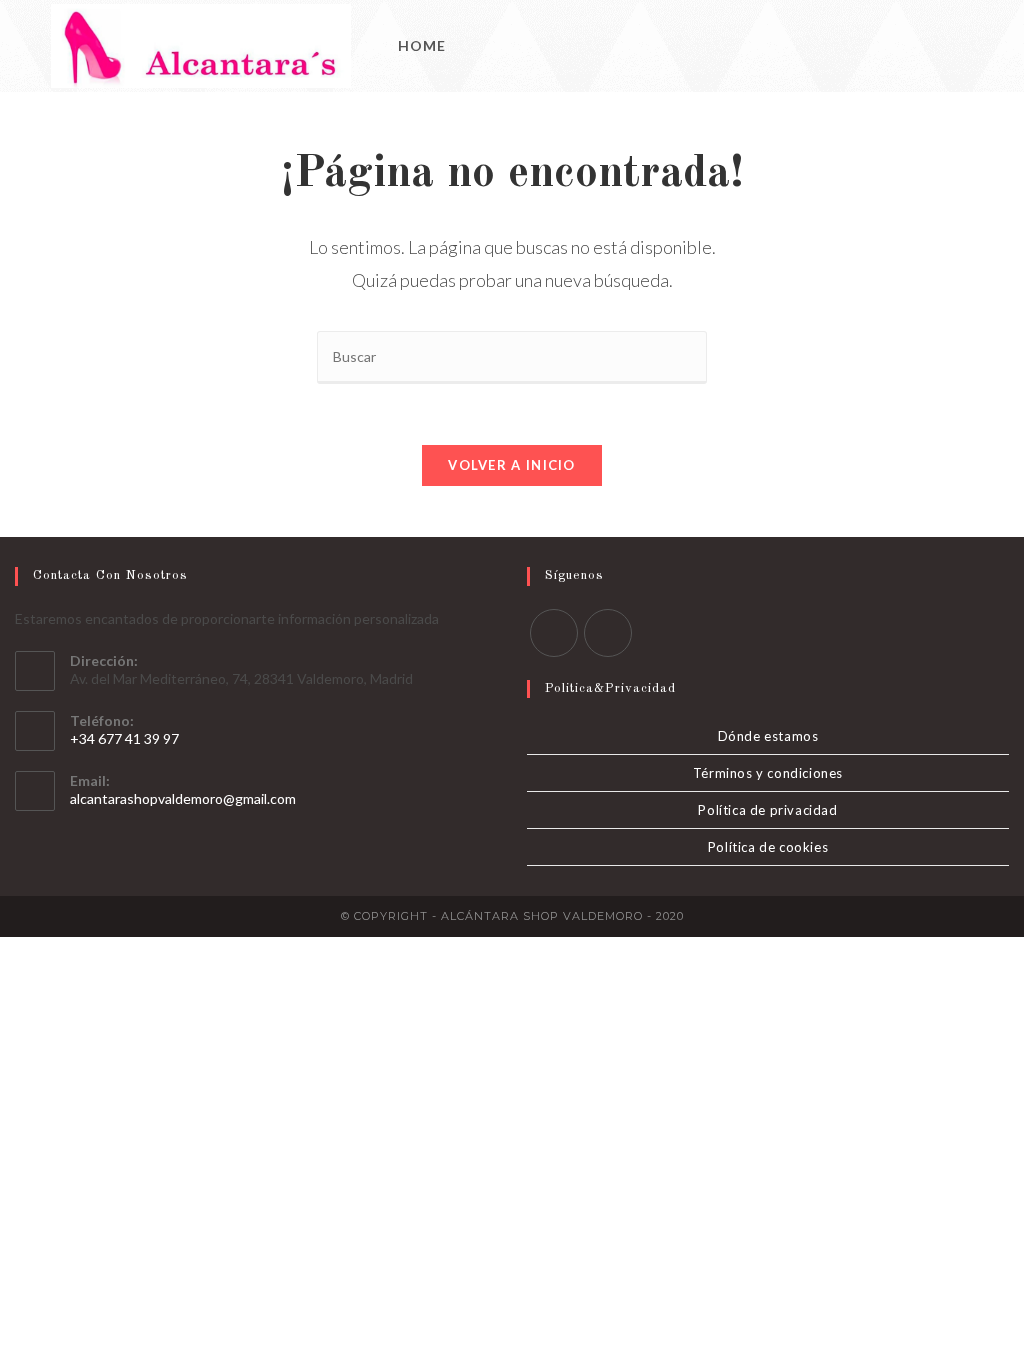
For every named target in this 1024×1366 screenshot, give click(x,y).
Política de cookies (768, 847)
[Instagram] (967, 46)
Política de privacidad (767, 810)
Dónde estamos (768, 736)
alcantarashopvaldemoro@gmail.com (183, 798)
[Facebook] (940, 46)
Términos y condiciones (768, 773)
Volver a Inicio (512, 465)
